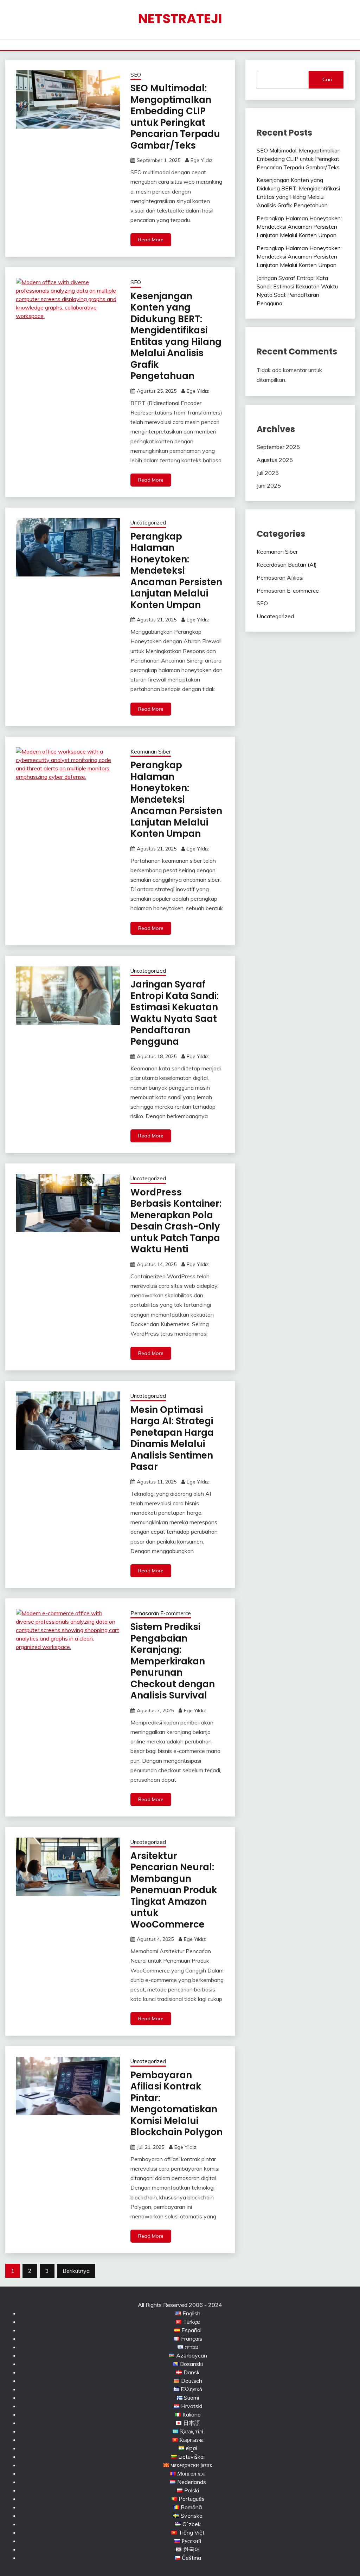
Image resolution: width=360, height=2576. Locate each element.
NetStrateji (180, 19)
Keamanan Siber (151, 752)
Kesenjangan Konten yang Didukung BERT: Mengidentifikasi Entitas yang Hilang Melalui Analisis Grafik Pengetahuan (176, 336)
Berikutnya (76, 2271)
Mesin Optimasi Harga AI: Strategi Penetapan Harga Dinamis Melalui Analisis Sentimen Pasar (172, 1438)
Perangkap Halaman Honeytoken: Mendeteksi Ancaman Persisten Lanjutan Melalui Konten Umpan (176, 571)
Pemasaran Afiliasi (280, 578)
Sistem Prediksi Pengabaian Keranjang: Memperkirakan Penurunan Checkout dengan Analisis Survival (173, 1661)
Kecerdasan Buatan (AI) (287, 565)
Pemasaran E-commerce (161, 1613)
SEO (136, 75)
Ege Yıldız (202, 160)
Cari (327, 79)
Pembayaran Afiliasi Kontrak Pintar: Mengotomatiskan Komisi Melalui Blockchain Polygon (176, 2104)
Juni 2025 (269, 485)
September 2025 (278, 447)
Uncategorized (148, 523)
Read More (151, 240)
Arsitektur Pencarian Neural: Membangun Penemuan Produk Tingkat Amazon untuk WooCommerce (174, 1890)
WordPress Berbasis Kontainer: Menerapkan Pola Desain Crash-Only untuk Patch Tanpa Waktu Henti (176, 1221)
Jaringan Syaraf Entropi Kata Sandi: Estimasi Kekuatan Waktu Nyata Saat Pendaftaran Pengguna (175, 1013)
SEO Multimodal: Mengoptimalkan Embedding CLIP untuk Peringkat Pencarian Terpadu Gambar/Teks (175, 117)
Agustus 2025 (275, 460)
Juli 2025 (268, 473)
